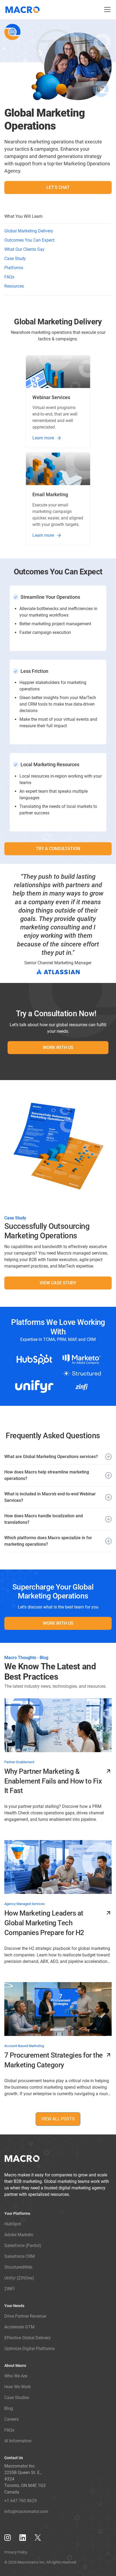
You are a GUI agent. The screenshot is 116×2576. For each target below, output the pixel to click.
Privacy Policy (16, 2552)
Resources (14, 286)
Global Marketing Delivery (29, 231)
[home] (24, 10)
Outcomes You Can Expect (29, 240)
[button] (106, 10)
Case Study (15, 259)
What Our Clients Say (24, 249)
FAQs (9, 277)
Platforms (14, 268)
